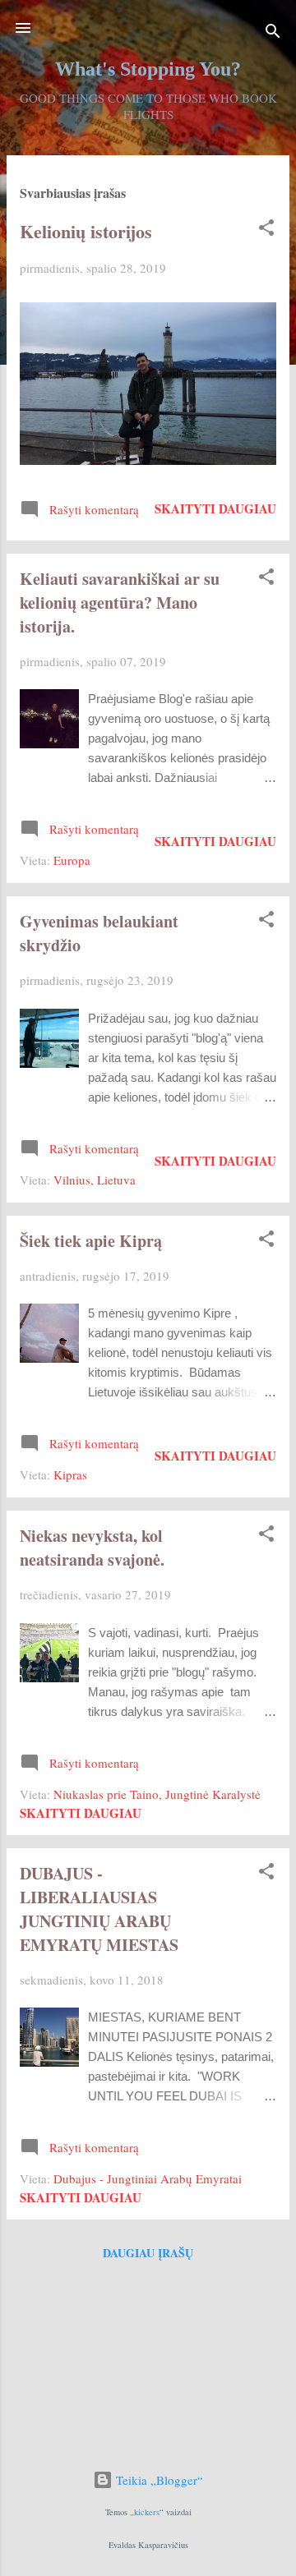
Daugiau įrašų (148, 2253)
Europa (72, 860)
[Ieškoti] (273, 33)
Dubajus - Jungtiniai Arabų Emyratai (148, 2178)
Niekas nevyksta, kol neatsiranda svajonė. (92, 1548)
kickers (147, 2512)
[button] (266, 230)
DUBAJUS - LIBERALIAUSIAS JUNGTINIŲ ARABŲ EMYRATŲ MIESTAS (99, 1909)
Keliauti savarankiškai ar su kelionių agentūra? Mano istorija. (120, 603)
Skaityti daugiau (215, 508)
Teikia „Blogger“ (158, 2480)
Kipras (70, 1474)
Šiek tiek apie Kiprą (91, 1241)
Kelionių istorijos (86, 231)
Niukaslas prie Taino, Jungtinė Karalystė (157, 1794)
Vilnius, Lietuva (95, 1180)
